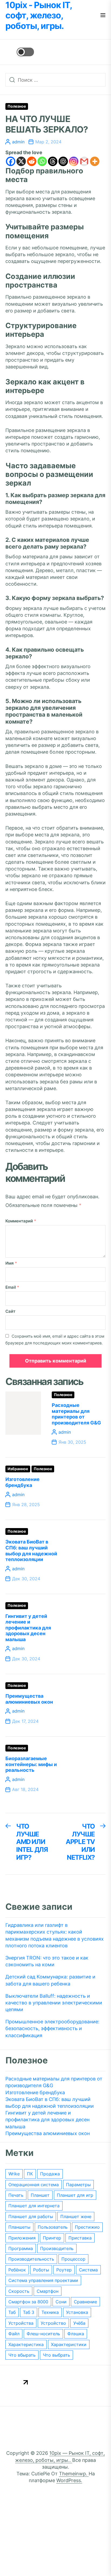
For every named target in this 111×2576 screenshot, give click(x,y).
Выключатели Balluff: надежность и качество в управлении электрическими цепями (54, 2003)
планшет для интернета (34, 2206)
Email (12, 1287)
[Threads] (53, 161)
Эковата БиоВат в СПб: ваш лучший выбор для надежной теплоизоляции (31, 1551)
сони (61, 2302)
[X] (21, 161)
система (88, 2270)
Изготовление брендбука (22, 1482)
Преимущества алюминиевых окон (29, 1699)
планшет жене (76, 2217)
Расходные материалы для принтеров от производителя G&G (76, 1414)
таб (12, 2312)
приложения (22, 2238)
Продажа (50, 2174)
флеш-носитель (43, 2334)
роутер (64, 2270)
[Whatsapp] (42, 161)
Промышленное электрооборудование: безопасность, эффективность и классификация (52, 2028)
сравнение (85, 2302)
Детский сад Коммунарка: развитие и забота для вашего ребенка (50, 1980)
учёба (79, 2323)
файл (14, 2334)
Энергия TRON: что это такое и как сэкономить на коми (47, 1961)
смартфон (48, 2291)
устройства (21, 2323)
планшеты (19, 2227)
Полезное (17, 106)
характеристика (26, 2344)
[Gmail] (84, 161)
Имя (11, 1263)
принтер (52, 2238)
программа (21, 2248)
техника (50, 2312)
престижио (87, 2227)
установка (77, 2312)
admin (18, 142)
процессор (73, 2259)
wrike (14, 2174)
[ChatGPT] (63, 161)
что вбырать (22, 2355)
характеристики (69, 2344)
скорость (19, 2291)
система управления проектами (43, 2280)
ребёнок (17, 2270)
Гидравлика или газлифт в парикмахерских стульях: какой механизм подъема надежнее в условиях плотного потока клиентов (55, 1935)
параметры (78, 2185)
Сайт (10, 1311)
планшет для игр (75, 2195)
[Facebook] (11, 161)
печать (16, 2195)
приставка (80, 2238)
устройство (53, 2323)
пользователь (53, 2227)
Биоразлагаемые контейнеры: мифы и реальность (31, 1764)
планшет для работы (31, 2217)
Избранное (18, 1469)
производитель (57, 2248)
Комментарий (21, 1221)
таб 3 (29, 2312)
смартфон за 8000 (28, 2302)
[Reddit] (32, 161)
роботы (41, 2270)
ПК (30, 2174)
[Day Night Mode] (20, 52)
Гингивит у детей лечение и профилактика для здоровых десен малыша (28, 1628)
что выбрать (56, 2355)
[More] (95, 161)
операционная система (34, 2185)
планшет (40, 2195)
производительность (31, 2259)
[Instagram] (74, 161)
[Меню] (103, 16)
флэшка (76, 2334)
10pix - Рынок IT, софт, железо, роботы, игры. (39, 16)
